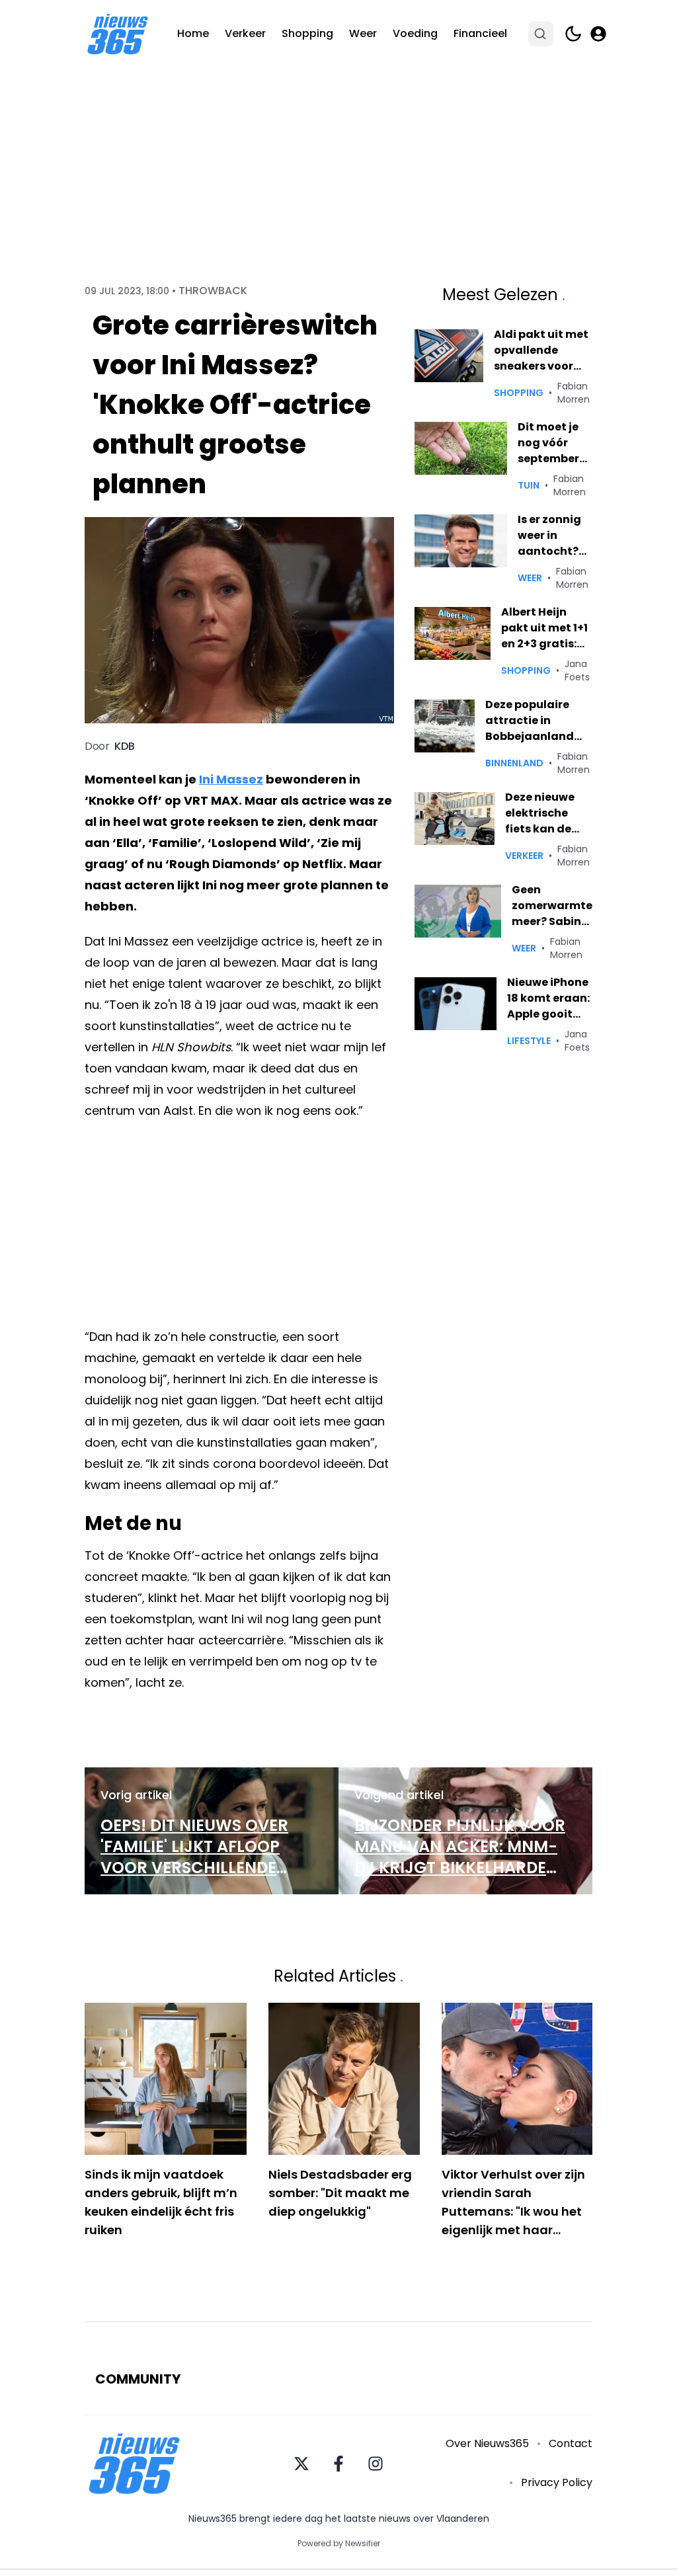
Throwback (213, 291)
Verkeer (245, 33)
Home (193, 33)
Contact (571, 2443)
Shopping (307, 33)
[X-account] (301, 2464)
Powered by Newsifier (339, 2544)
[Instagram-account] (376, 2464)
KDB (125, 746)
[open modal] (598, 34)
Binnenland (514, 763)
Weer (363, 33)
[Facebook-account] (338, 2464)
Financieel (480, 33)
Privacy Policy (557, 2482)
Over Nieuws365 (487, 2443)
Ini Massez (231, 779)
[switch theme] (573, 34)
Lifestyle (529, 1041)
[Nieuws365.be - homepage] (118, 34)
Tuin (529, 485)
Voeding (415, 33)
